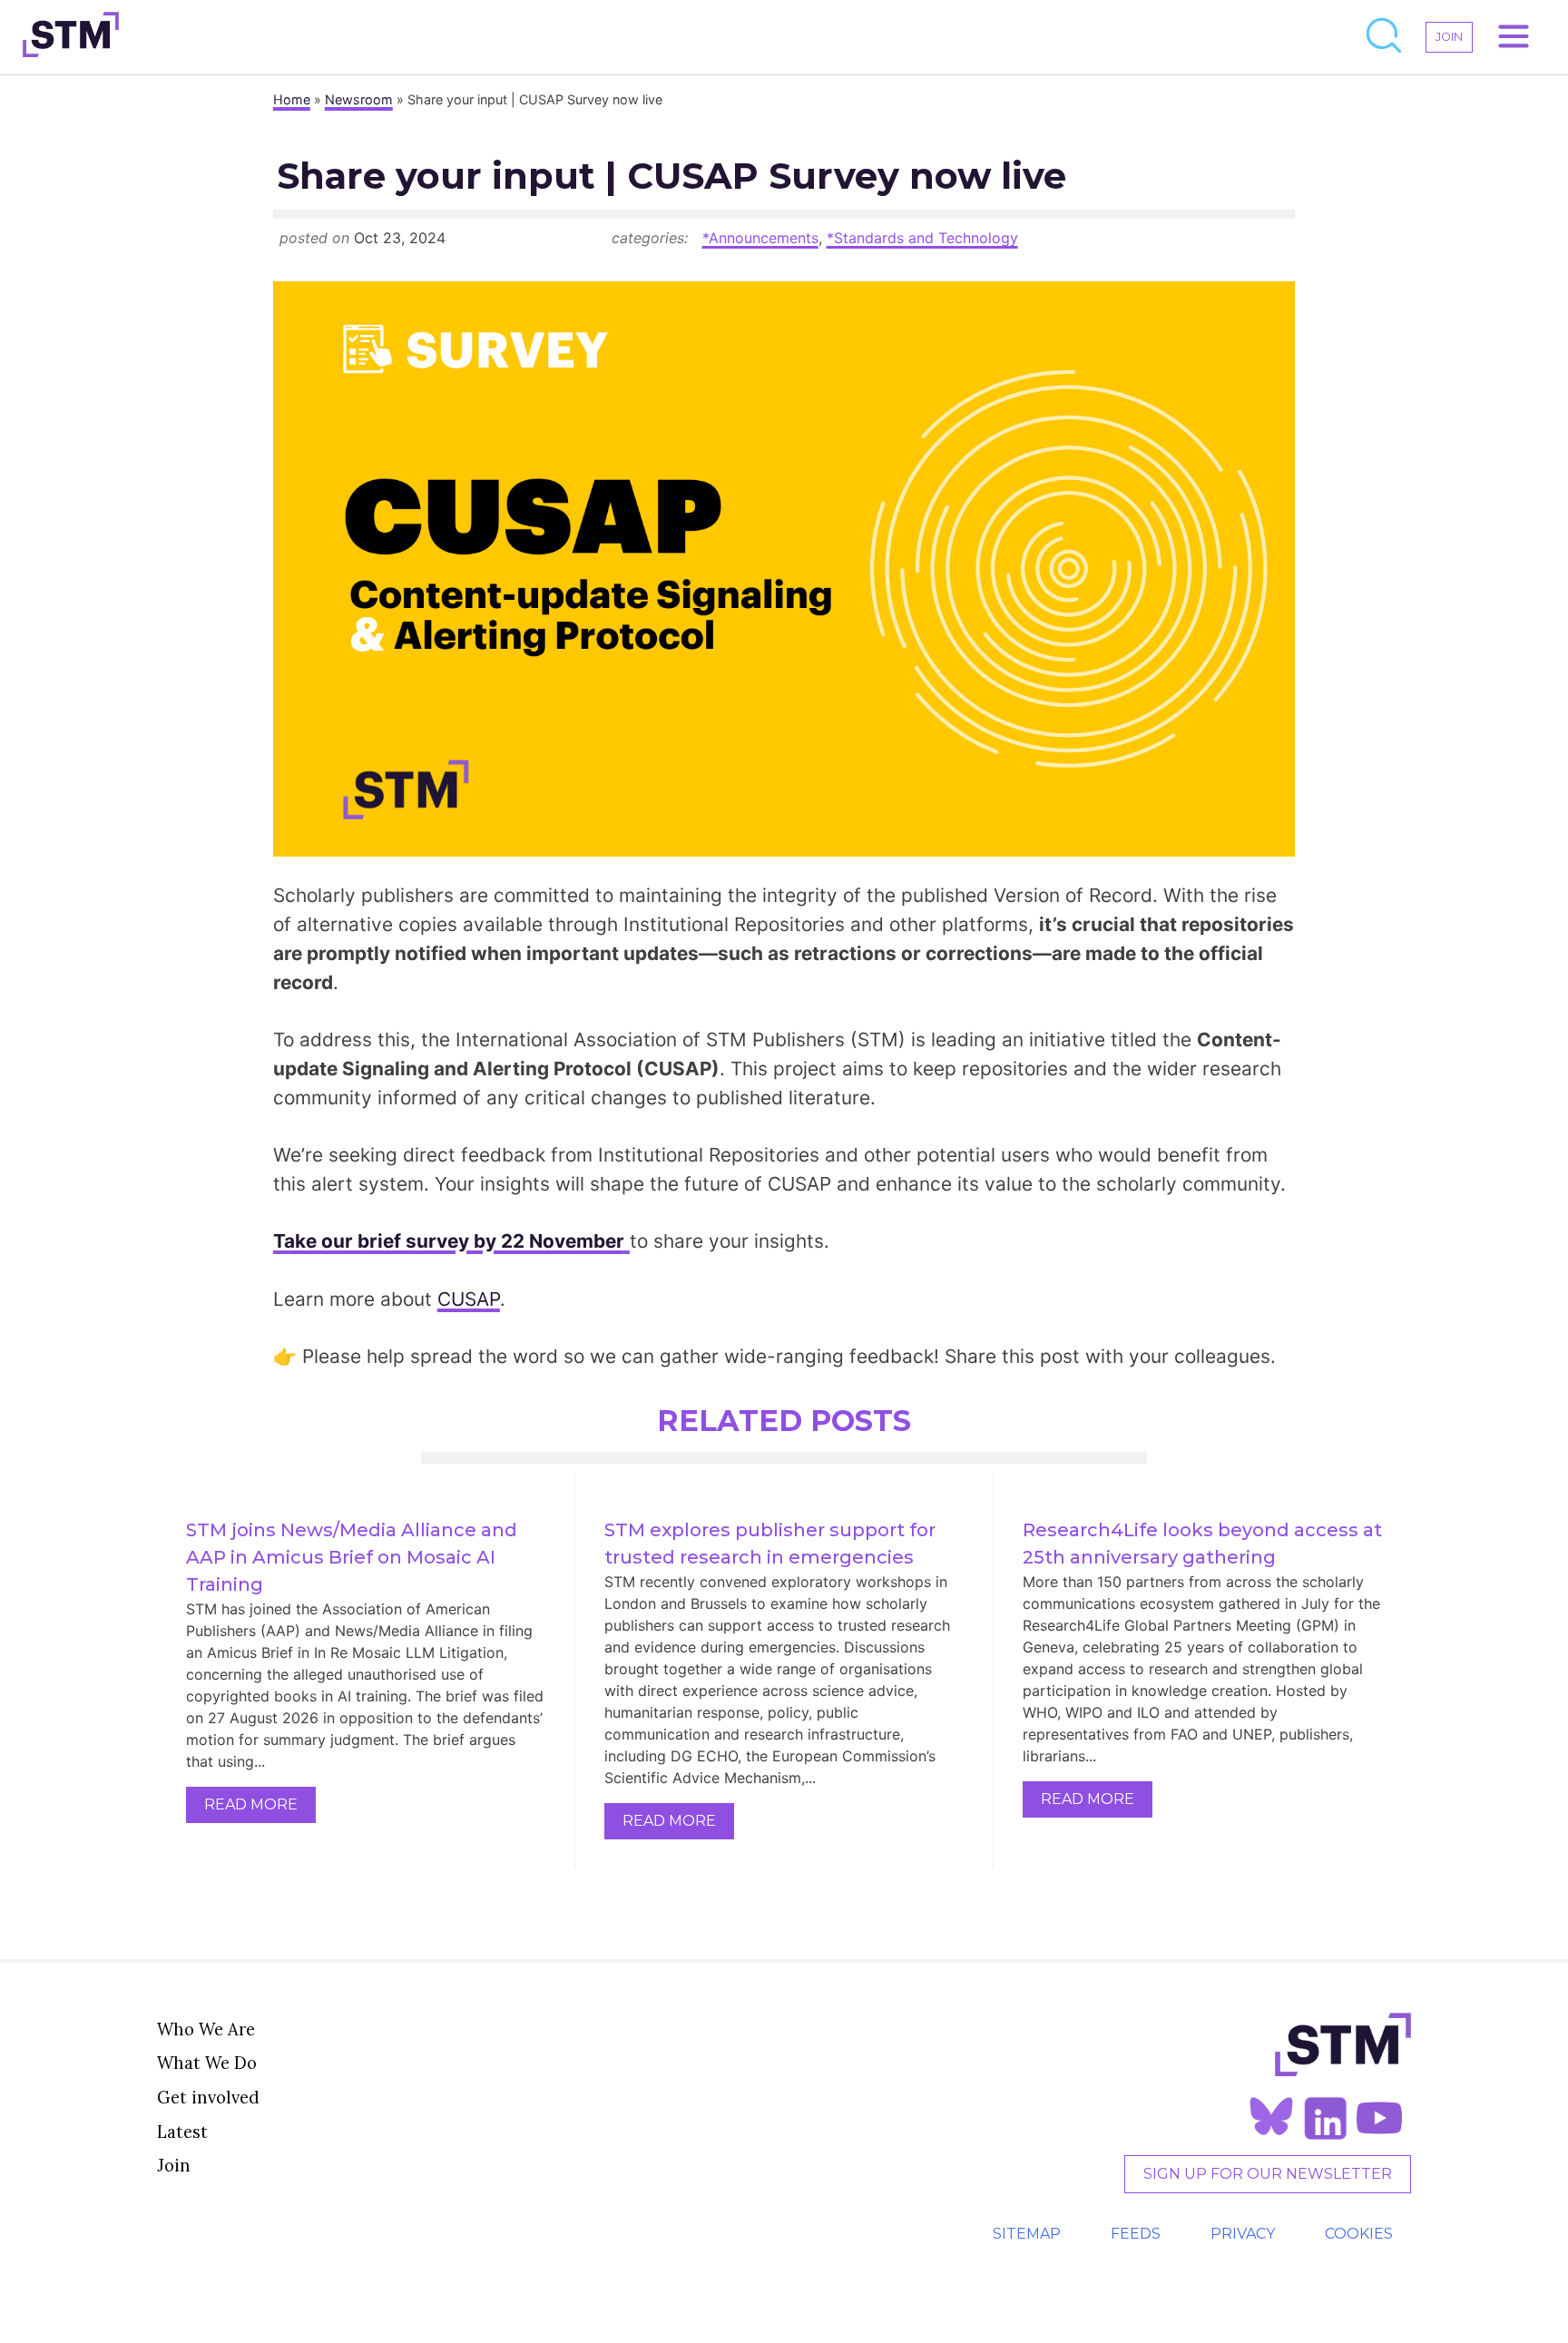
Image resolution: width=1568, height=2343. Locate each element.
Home (292, 99)
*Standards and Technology (922, 238)
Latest (182, 2132)
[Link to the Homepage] (71, 37)
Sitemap (1027, 2234)
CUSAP (469, 1299)
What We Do (207, 2063)
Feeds (1136, 2234)
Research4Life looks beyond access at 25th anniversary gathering (1203, 1544)
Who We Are (206, 2029)
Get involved (208, 2097)
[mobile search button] (1385, 37)
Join (174, 2165)
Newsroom (359, 99)
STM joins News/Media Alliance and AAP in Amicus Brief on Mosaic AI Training (354, 1557)
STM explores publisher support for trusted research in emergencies (772, 1544)
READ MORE (251, 1804)
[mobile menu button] (1514, 37)
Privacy (1243, 2234)
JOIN (1449, 37)
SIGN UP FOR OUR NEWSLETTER (1268, 2174)
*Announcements (760, 238)
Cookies (1359, 2234)
